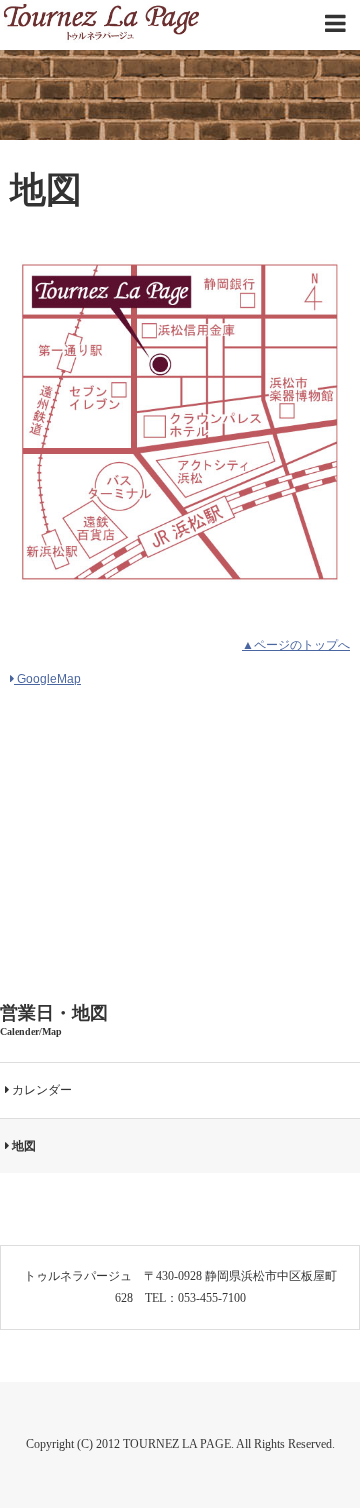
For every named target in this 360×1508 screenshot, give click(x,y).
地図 (22, 1146)
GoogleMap (47, 679)
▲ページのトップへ (296, 645)
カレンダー (40, 1090)
